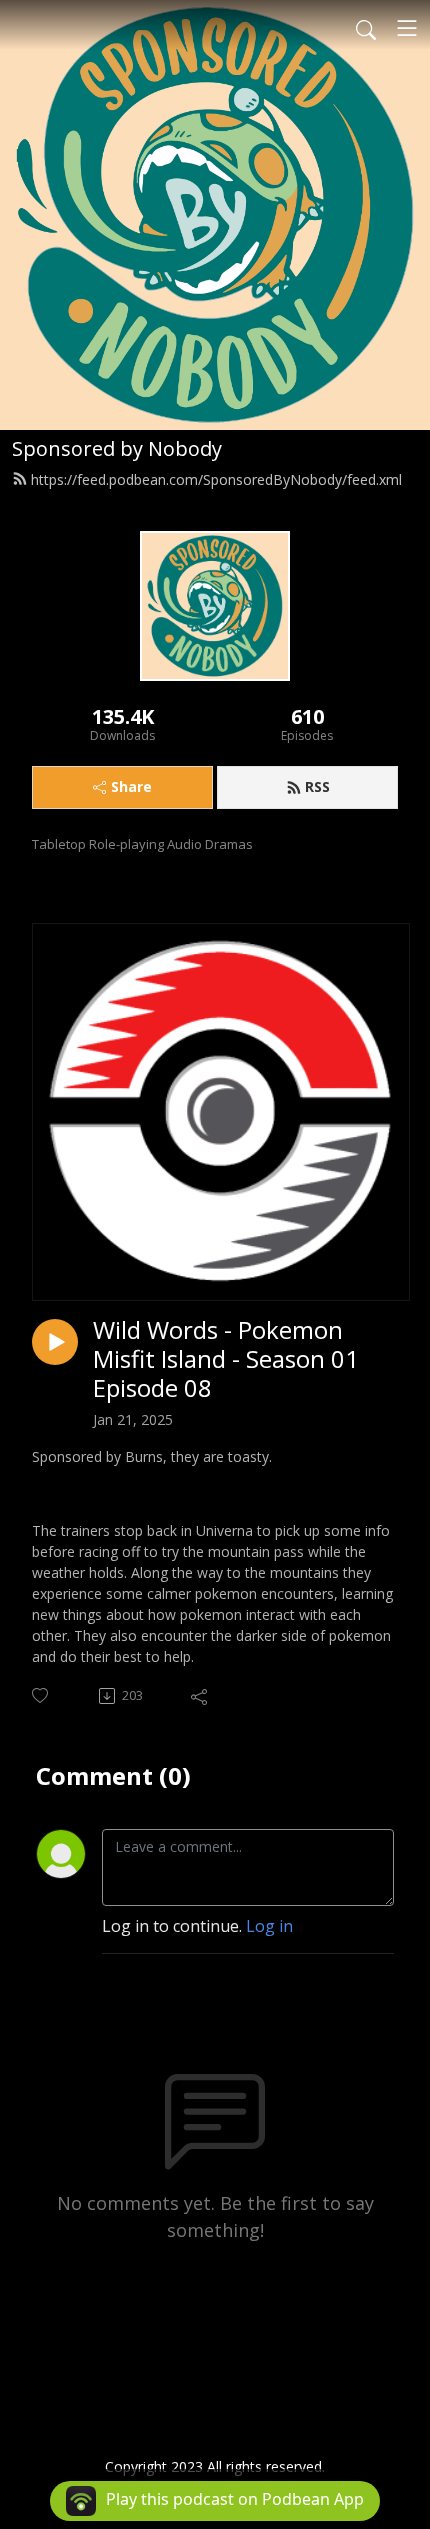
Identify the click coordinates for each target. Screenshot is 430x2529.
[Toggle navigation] (407, 28)
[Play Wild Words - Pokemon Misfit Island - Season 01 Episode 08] (55, 1342)
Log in (269, 1926)
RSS (317, 786)
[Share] (200, 1696)
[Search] (366, 28)
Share (131, 786)
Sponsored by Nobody (117, 448)
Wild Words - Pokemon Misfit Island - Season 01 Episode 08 (226, 1359)
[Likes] (41, 1695)
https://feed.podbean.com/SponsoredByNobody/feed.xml (216, 479)
